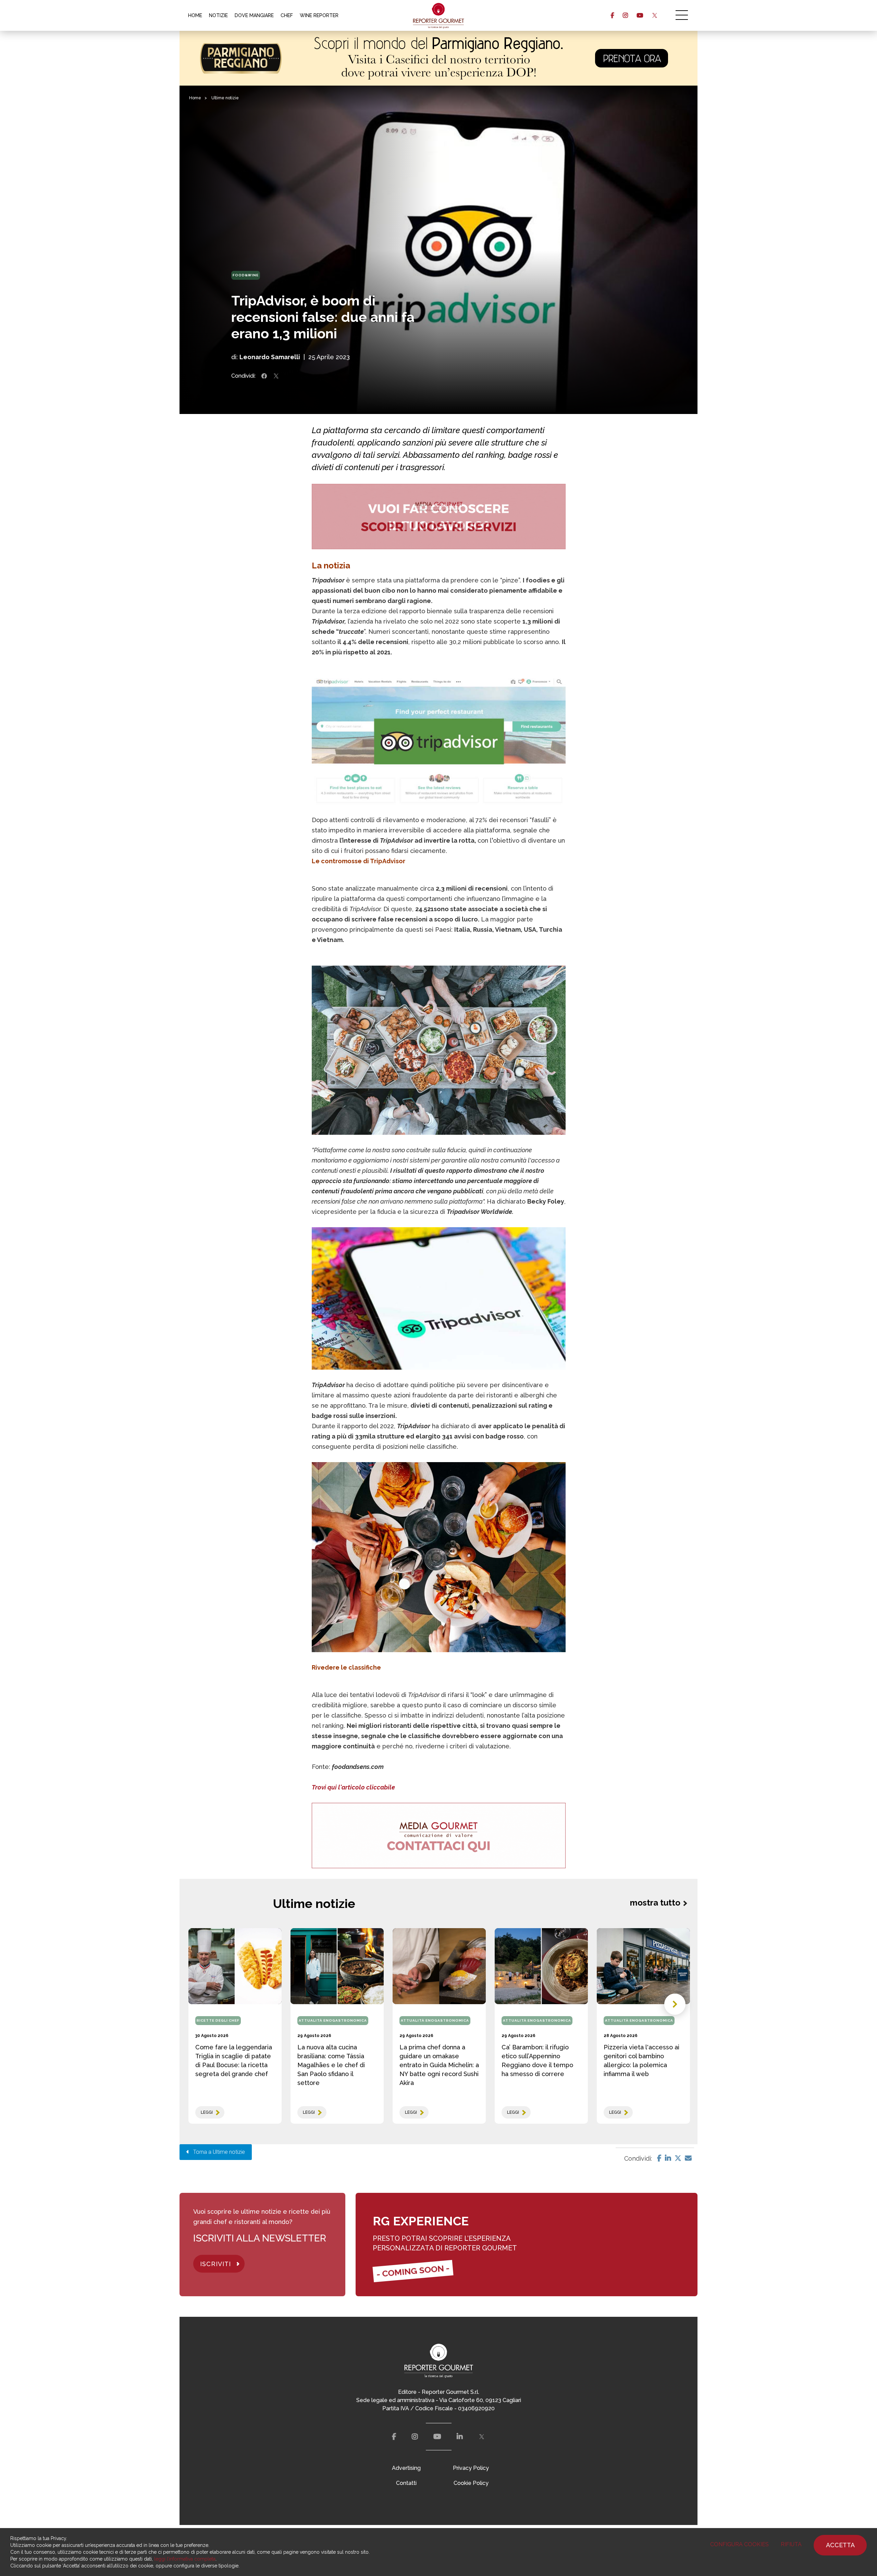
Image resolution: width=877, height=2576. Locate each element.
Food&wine (246, 275)
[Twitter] (678, 2158)
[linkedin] (460, 2437)
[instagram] (625, 15)
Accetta (840, 2545)
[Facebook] (659, 2158)
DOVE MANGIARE (254, 15)
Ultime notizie (225, 98)
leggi (207, 2112)
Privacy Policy (471, 2468)
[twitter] (654, 15)
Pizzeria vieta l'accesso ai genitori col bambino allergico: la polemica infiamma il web (641, 2060)
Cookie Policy (471, 2483)
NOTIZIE (218, 15)
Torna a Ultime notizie (217, 2152)
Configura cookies (739, 2544)
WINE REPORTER (319, 15)
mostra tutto (655, 1903)
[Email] (688, 2158)
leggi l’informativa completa (185, 2559)
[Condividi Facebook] (264, 376)
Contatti (406, 2483)
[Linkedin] (668, 2158)
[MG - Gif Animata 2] (439, 517)
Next (675, 2004)
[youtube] (640, 15)
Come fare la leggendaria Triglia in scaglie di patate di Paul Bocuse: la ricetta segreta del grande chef (234, 2060)
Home (195, 98)
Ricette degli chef (218, 2020)
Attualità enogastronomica (333, 2020)
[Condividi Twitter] (276, 376)
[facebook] (612, 15)
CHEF (287, 15)
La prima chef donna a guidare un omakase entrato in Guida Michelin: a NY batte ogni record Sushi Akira (439, 2065)
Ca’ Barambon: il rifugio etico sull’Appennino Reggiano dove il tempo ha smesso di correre (537, 2060)
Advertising (406, 2468)
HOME (195, 15)
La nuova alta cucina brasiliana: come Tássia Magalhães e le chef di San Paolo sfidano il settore (331, 2065)
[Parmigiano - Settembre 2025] (438, 58)
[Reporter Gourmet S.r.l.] (439, 15)
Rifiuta (791, 2544)
